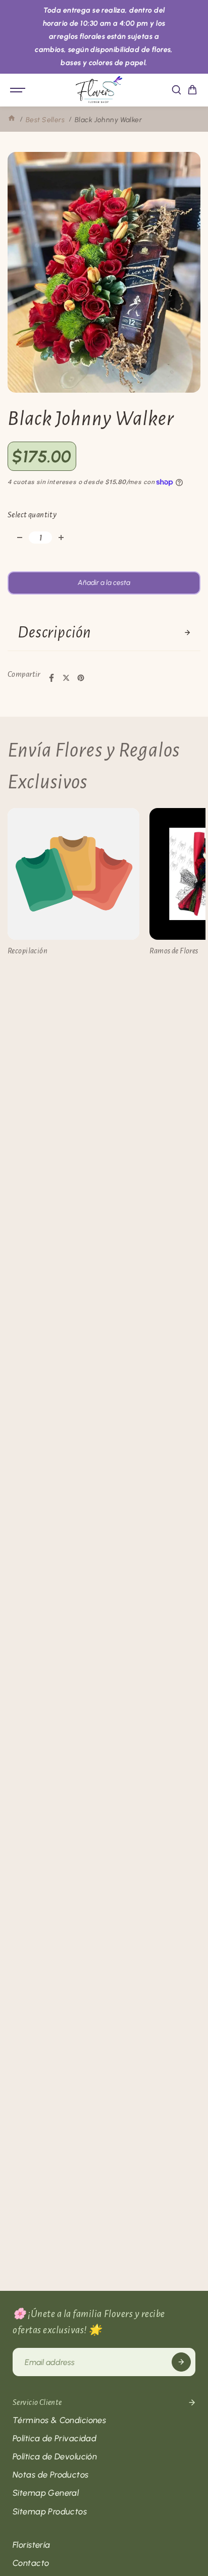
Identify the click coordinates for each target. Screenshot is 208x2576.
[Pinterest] (81, 678)
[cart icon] (192, 90)
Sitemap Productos (50, 2511)
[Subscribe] (181, 2362)
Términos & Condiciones (59, 2420)
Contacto (31, 2563)
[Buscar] (176, 90)
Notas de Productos (51, 2475)
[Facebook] (51, 678)
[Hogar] (12, 120)
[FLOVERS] (99, 90)
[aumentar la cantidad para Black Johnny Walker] (61, 538)
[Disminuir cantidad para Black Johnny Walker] (20, 538)
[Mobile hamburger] (19, 90)
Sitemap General (46, 2493)
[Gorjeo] (66, 678)
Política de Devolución (55, 2456)
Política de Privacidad (55, 2438)
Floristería (32, 2545)
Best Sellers (45, 120)
